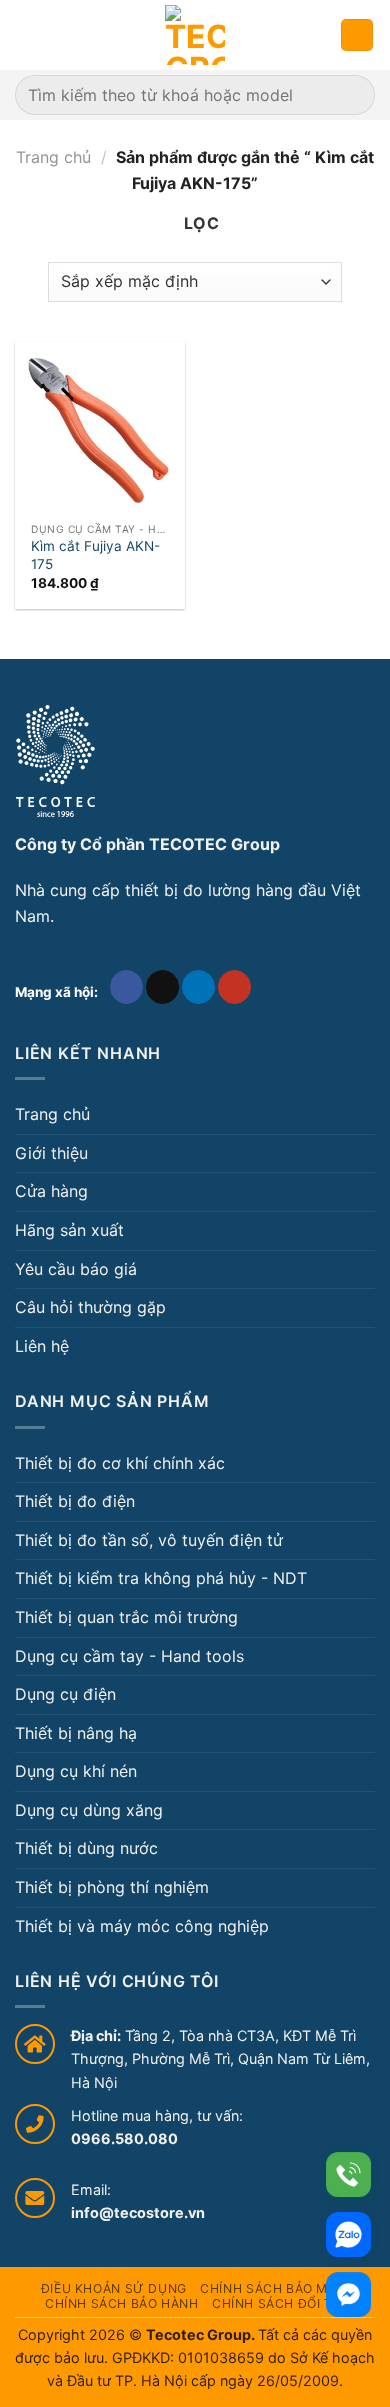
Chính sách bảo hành (122, 2303)
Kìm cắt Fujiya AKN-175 (95, 555)
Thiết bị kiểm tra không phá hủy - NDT (161, 1578)
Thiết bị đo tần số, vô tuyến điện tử (149, 1540)
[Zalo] (348, 2234)
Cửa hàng (51, 1191)
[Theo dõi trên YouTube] (234, 987)
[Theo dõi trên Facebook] (126, 987)
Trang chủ (53, 157)
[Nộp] (351, 94)
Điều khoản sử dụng (114, 2288)
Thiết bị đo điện (75, 1501)
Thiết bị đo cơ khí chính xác (120, 1463)
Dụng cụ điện (65, 1694)
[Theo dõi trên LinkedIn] (198, 987)
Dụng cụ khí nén (76, 1771)
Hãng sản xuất (69, 1230)
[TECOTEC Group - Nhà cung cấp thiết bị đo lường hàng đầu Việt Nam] (195, 35)
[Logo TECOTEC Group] (55, 761)
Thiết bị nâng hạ (76, 1733)
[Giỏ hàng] (357, 35)
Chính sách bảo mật (272, 2288)
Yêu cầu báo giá (76, 1269)
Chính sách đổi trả (281, 2303)
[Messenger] (348, 2294)
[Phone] (348, 2174)
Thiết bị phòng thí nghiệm (112, 1887)
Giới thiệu (51, 1153)
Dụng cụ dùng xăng (89, 1810)
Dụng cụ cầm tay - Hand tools (129, 1656)
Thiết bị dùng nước (86, 1848)
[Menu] (27, 34)
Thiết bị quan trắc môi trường (126, 1617)
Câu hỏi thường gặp (90, 1307)
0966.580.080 (124, 2138)
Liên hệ (42, 1346)
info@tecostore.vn (138, 2212)
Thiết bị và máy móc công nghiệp (142, 1926)
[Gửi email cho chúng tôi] (162, 987)
